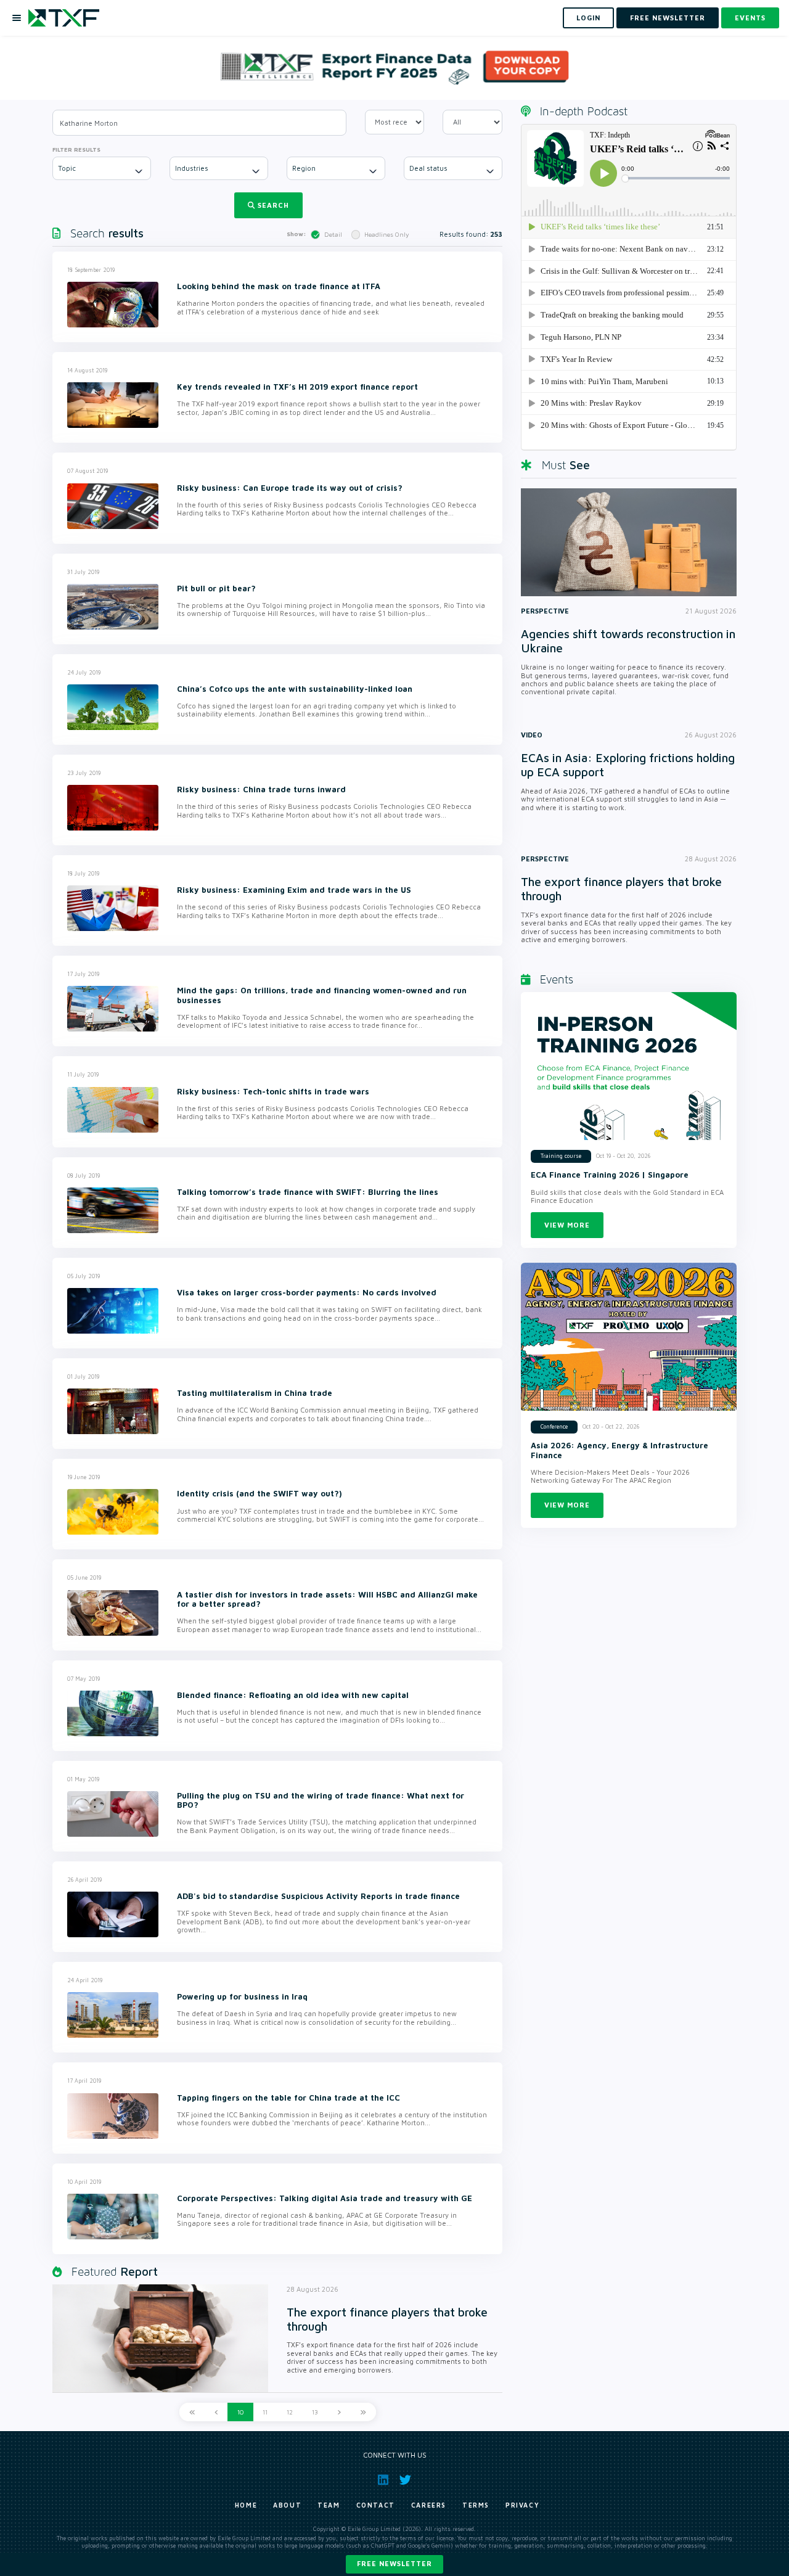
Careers (429, 2505)
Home (246, 2505)
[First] (192, 2412)
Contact (376, 2505)
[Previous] (216, 2412)
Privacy (522, 2505)
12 (290, 2412)
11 (265, 2412)
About (287, 2505)
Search (273, 205)
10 (240, 2412)
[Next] (339, 2412)
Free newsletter (394, 2563)
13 (315, 2412)
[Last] (363, 2412)
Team (329, 2505)
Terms (476, 2505)
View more (567, 1225)
